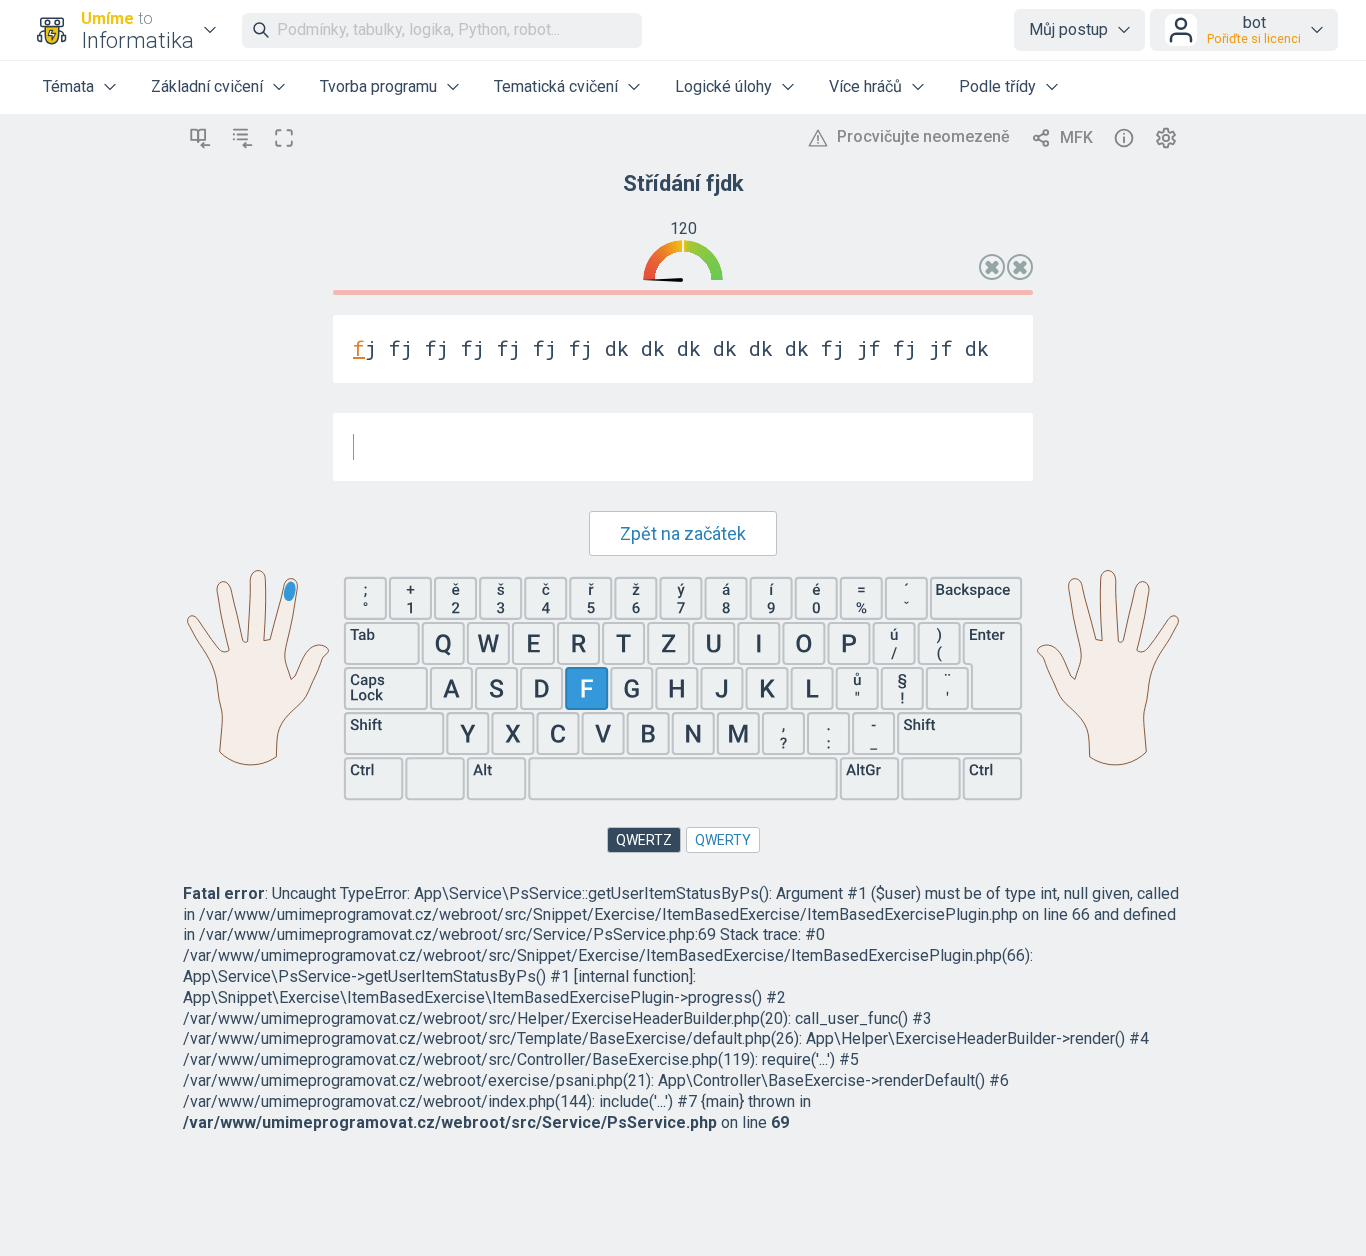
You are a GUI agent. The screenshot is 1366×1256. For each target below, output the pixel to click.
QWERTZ (644, 840)
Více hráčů (865, 86)
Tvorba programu (378, 86)
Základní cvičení (207, 86)
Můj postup (1068, 29)
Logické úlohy (723, 86)
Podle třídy (997, 86)
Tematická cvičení (556, 86)
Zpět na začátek (683, 533)
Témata (68, 86)
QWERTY (723, 840)
